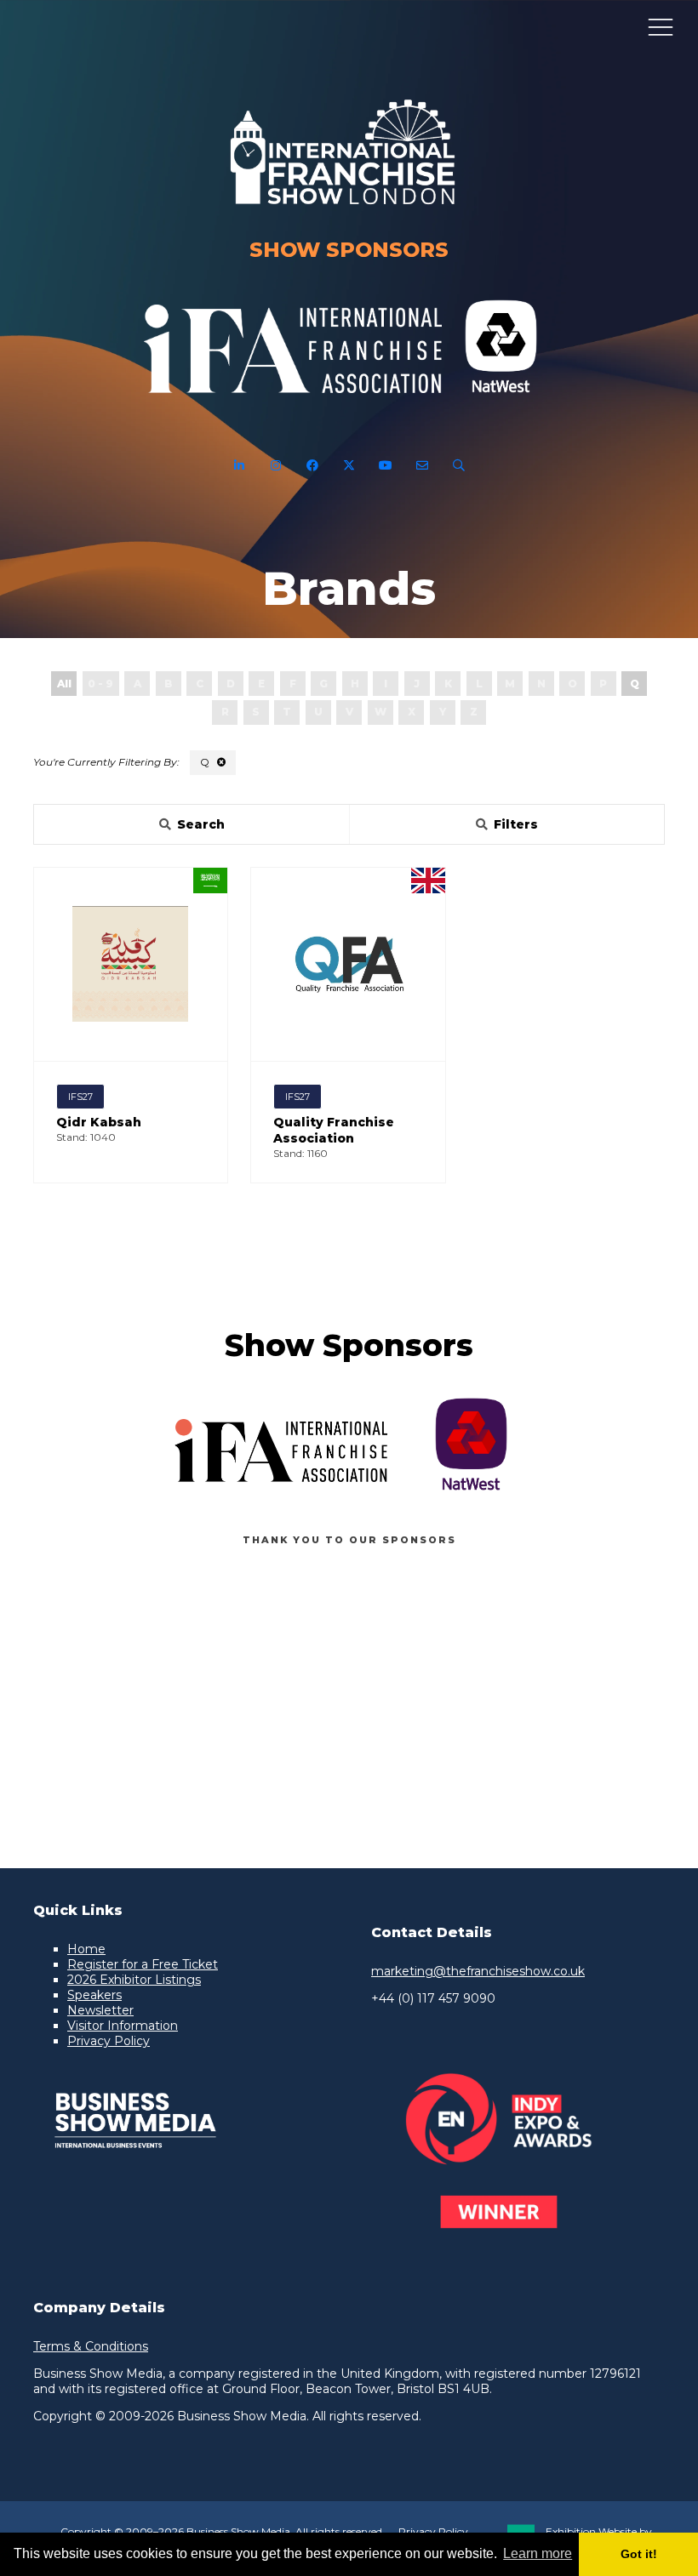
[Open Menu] (661, 26)
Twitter (349, 466)
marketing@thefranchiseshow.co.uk (478, 1971)
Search (459, 466)
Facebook (313, 466)
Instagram (276, 466)
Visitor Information (123, 2026)
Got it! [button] (639, 2554)
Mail (423, 466)
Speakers (94, 1995)
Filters (516, 824)
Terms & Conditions (91, 2346)
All (64, 684)
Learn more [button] (538, 2553)
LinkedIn (240, 466)
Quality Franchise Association (334, 1130)
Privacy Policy (109, 2041)
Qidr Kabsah (99, 1122)
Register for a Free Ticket (143, 1964)
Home (86, 1949)
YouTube (386, 466)
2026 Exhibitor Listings (134, 1980)
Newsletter (100, 2010)
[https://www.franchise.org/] (293, 403)
